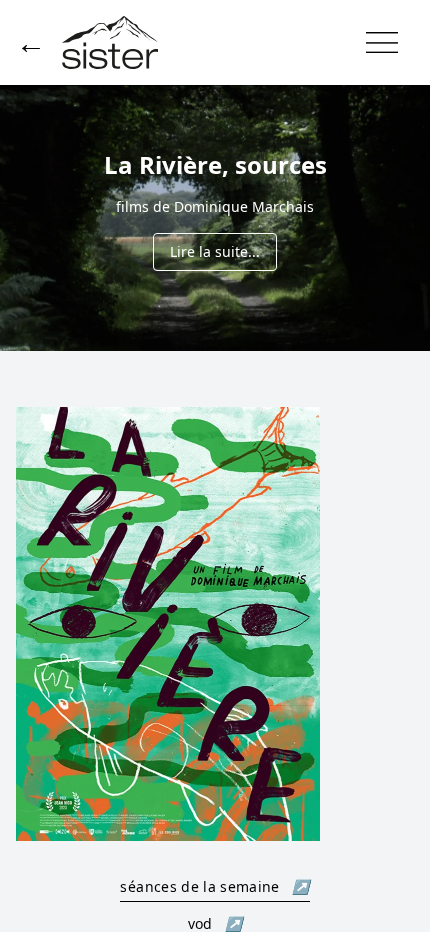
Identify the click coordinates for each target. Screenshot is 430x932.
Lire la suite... (215, 251)
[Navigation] (382, 42)
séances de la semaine (214, 886)
